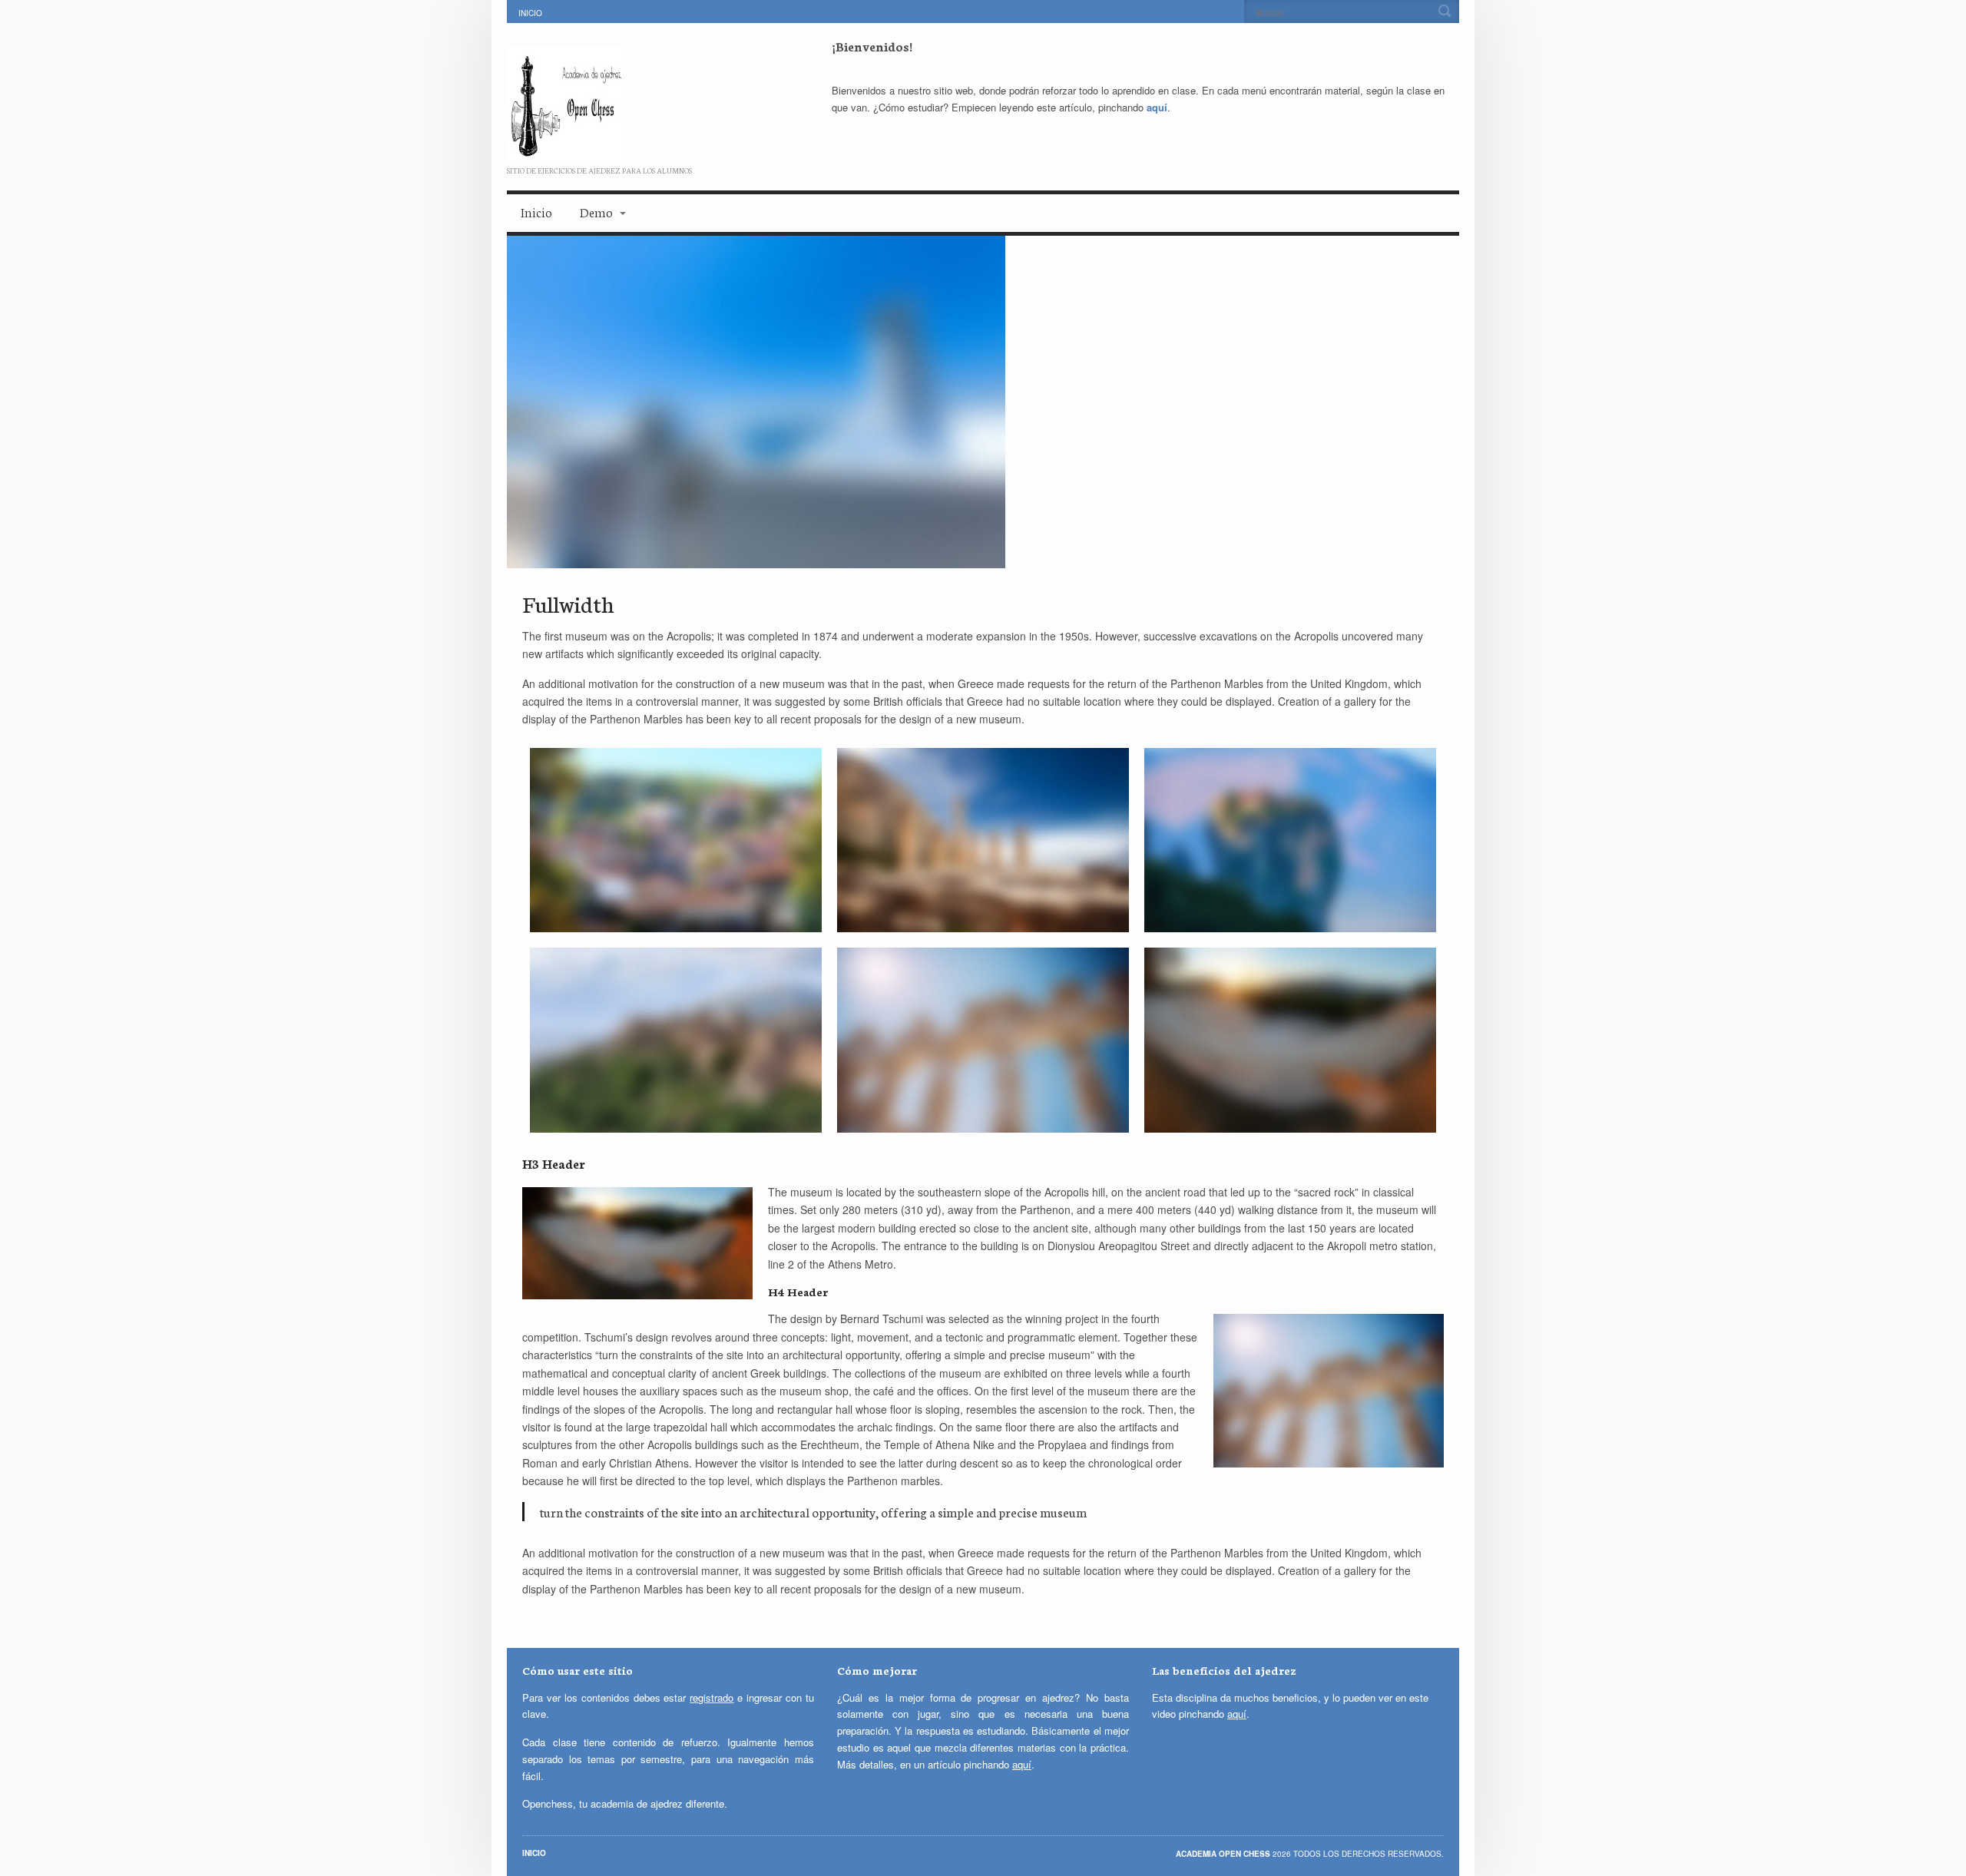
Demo (596, 212)
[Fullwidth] (983, 402)
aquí (1157, 107)
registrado (712, 1697)
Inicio (530, 13)
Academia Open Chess (1224, 1854)
